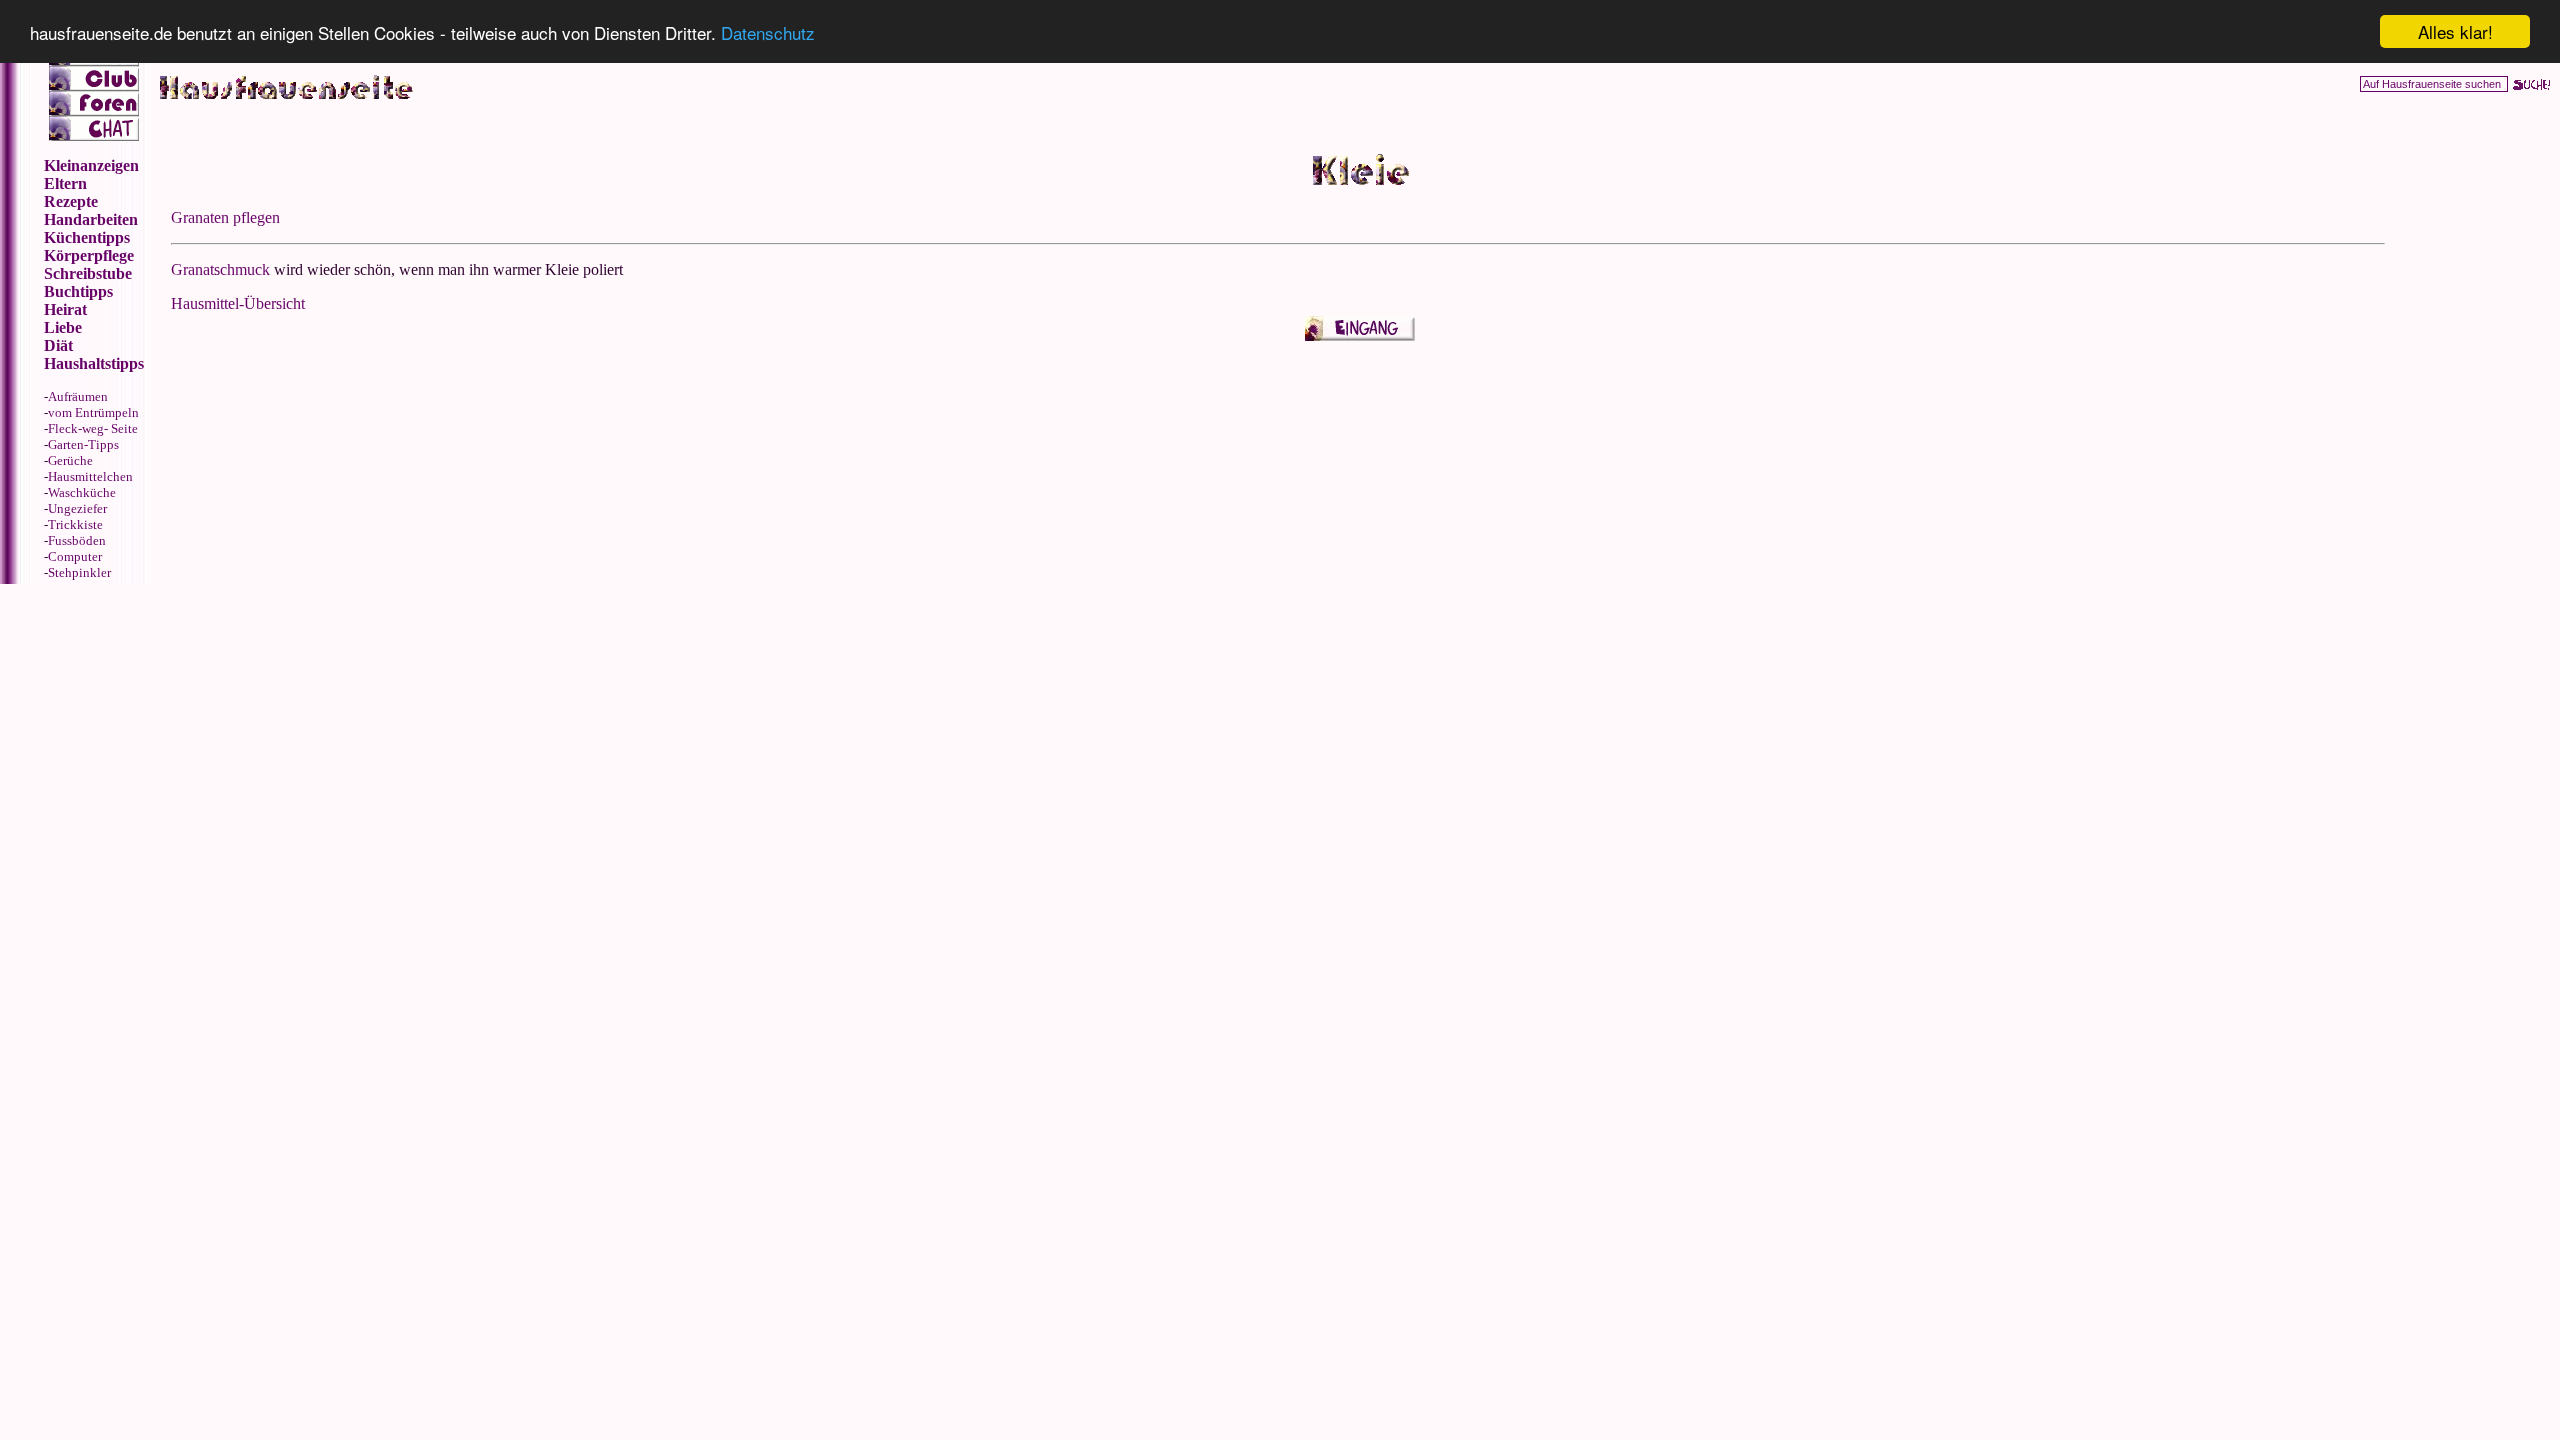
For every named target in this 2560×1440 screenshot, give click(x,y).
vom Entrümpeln (93, 412)
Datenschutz (768, 32)
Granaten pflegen (225, 217)
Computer (75, 556)
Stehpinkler (79, 572)
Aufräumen (78, 396)
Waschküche (82, 492)
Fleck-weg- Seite (93, 428)
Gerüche (70, 460)
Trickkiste (75, 524)
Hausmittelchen (90, 476)
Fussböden (77, 540)
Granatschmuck (220, 269)
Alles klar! (2455, 31)
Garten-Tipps (83, 444)
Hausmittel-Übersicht (238, 303)
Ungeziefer (77, 508)
